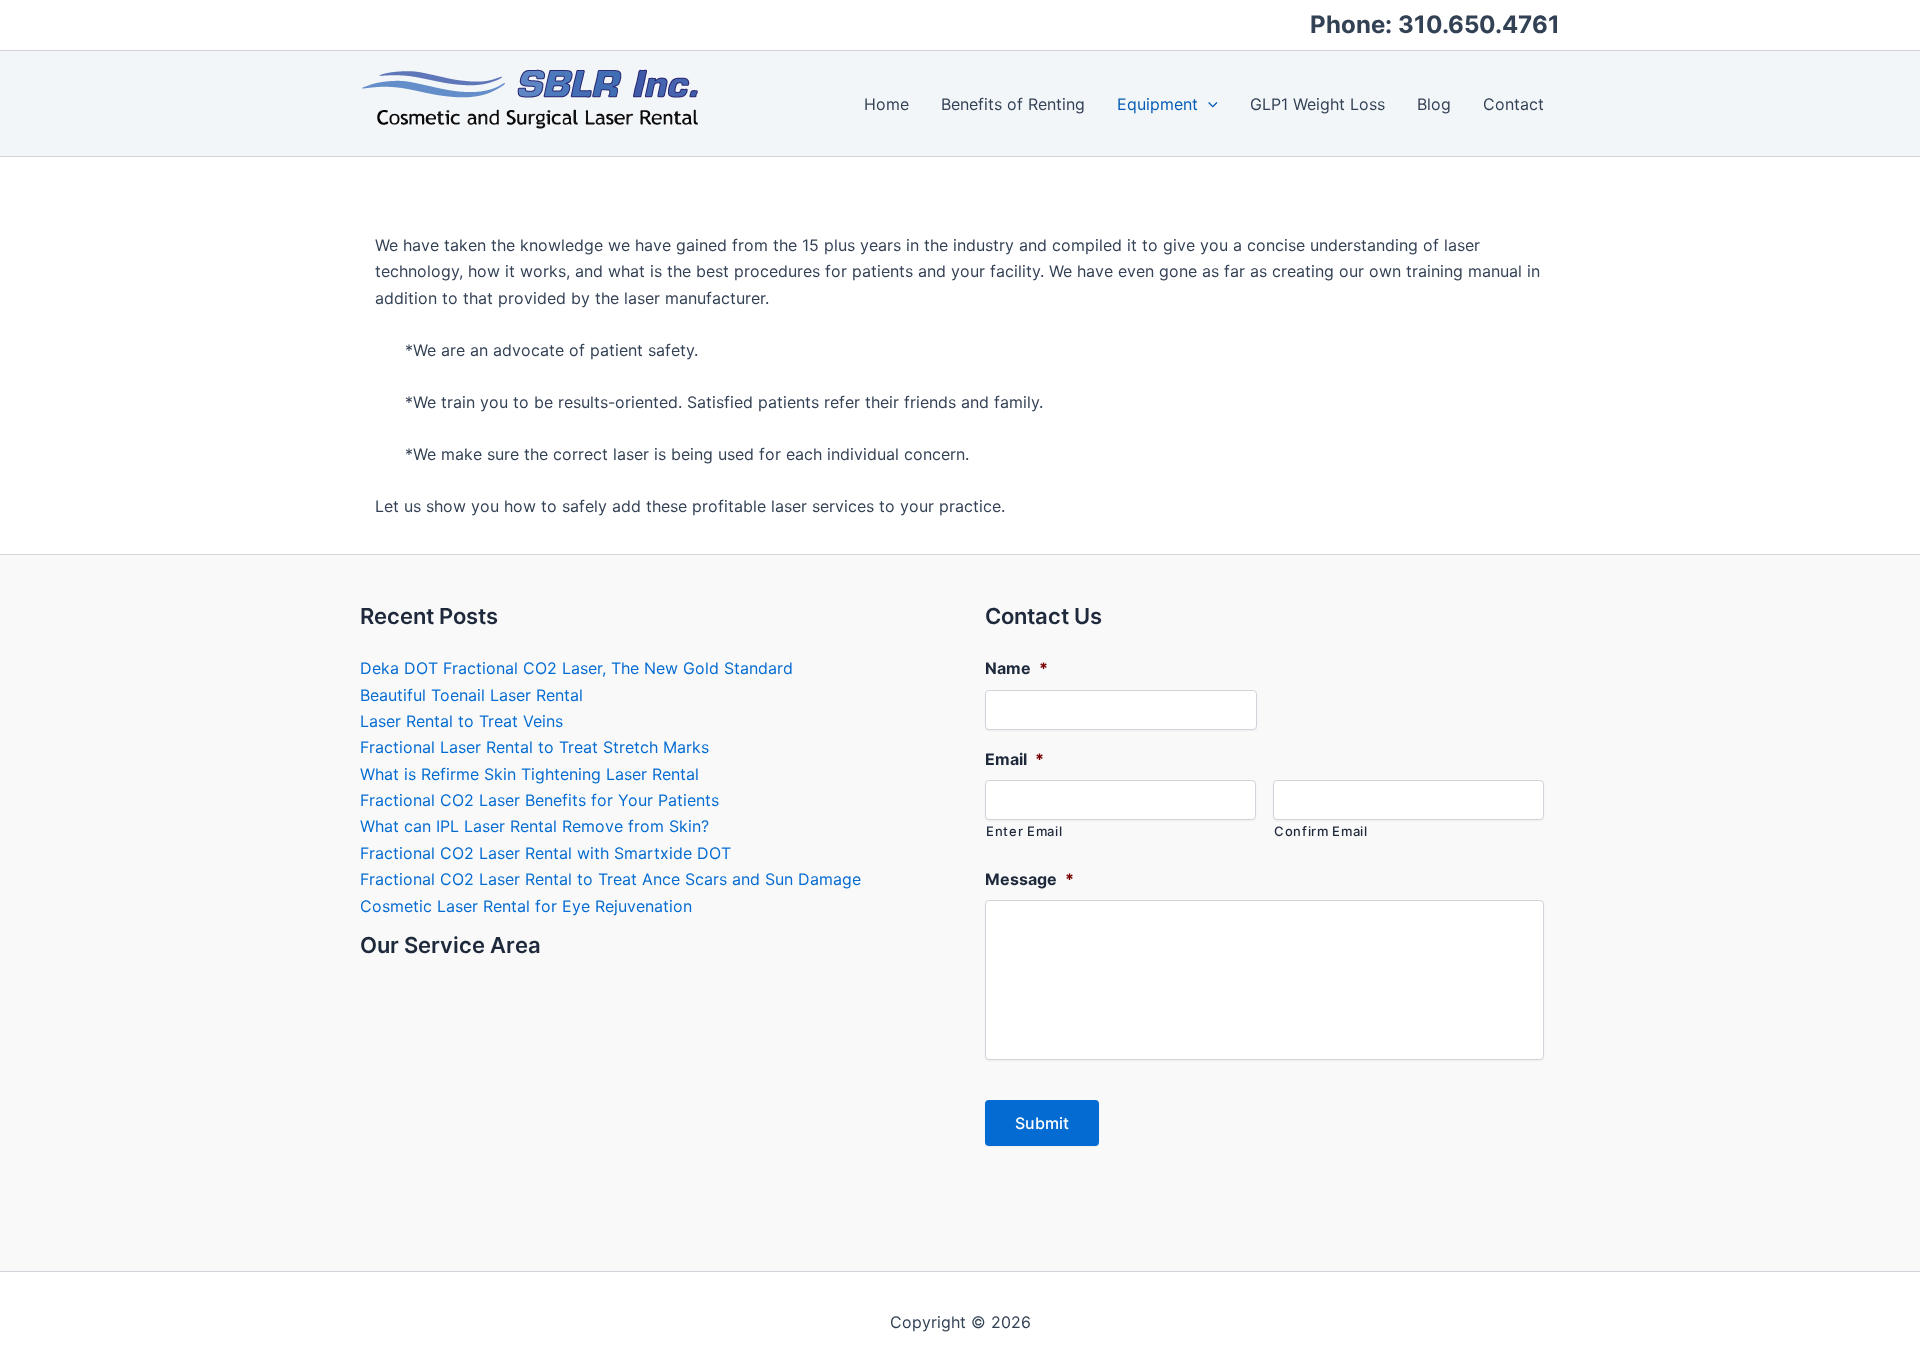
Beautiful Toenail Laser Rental (471, 695)
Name (1016, 668)
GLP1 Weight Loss (1317, 104)
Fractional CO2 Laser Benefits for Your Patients (539, 800)
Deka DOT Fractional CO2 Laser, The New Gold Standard (576, 668)
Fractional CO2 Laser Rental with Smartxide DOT (545, 853)
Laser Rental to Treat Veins (461, 721)
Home (886, 104)
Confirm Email (1321, 831)
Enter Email (1024, 831)
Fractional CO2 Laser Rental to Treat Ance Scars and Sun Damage (610, 879)
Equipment (1157, 104)
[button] (1208, 104)
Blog (1434, 104)
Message (1029, 879)
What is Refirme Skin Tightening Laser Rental (529, 774)
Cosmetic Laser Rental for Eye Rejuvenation (526, 906)
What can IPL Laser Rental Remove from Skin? (534, 826)
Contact (1513, 104)
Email (1014, 759)
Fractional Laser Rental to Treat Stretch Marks (534, 747)
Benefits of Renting (1013, 104)
